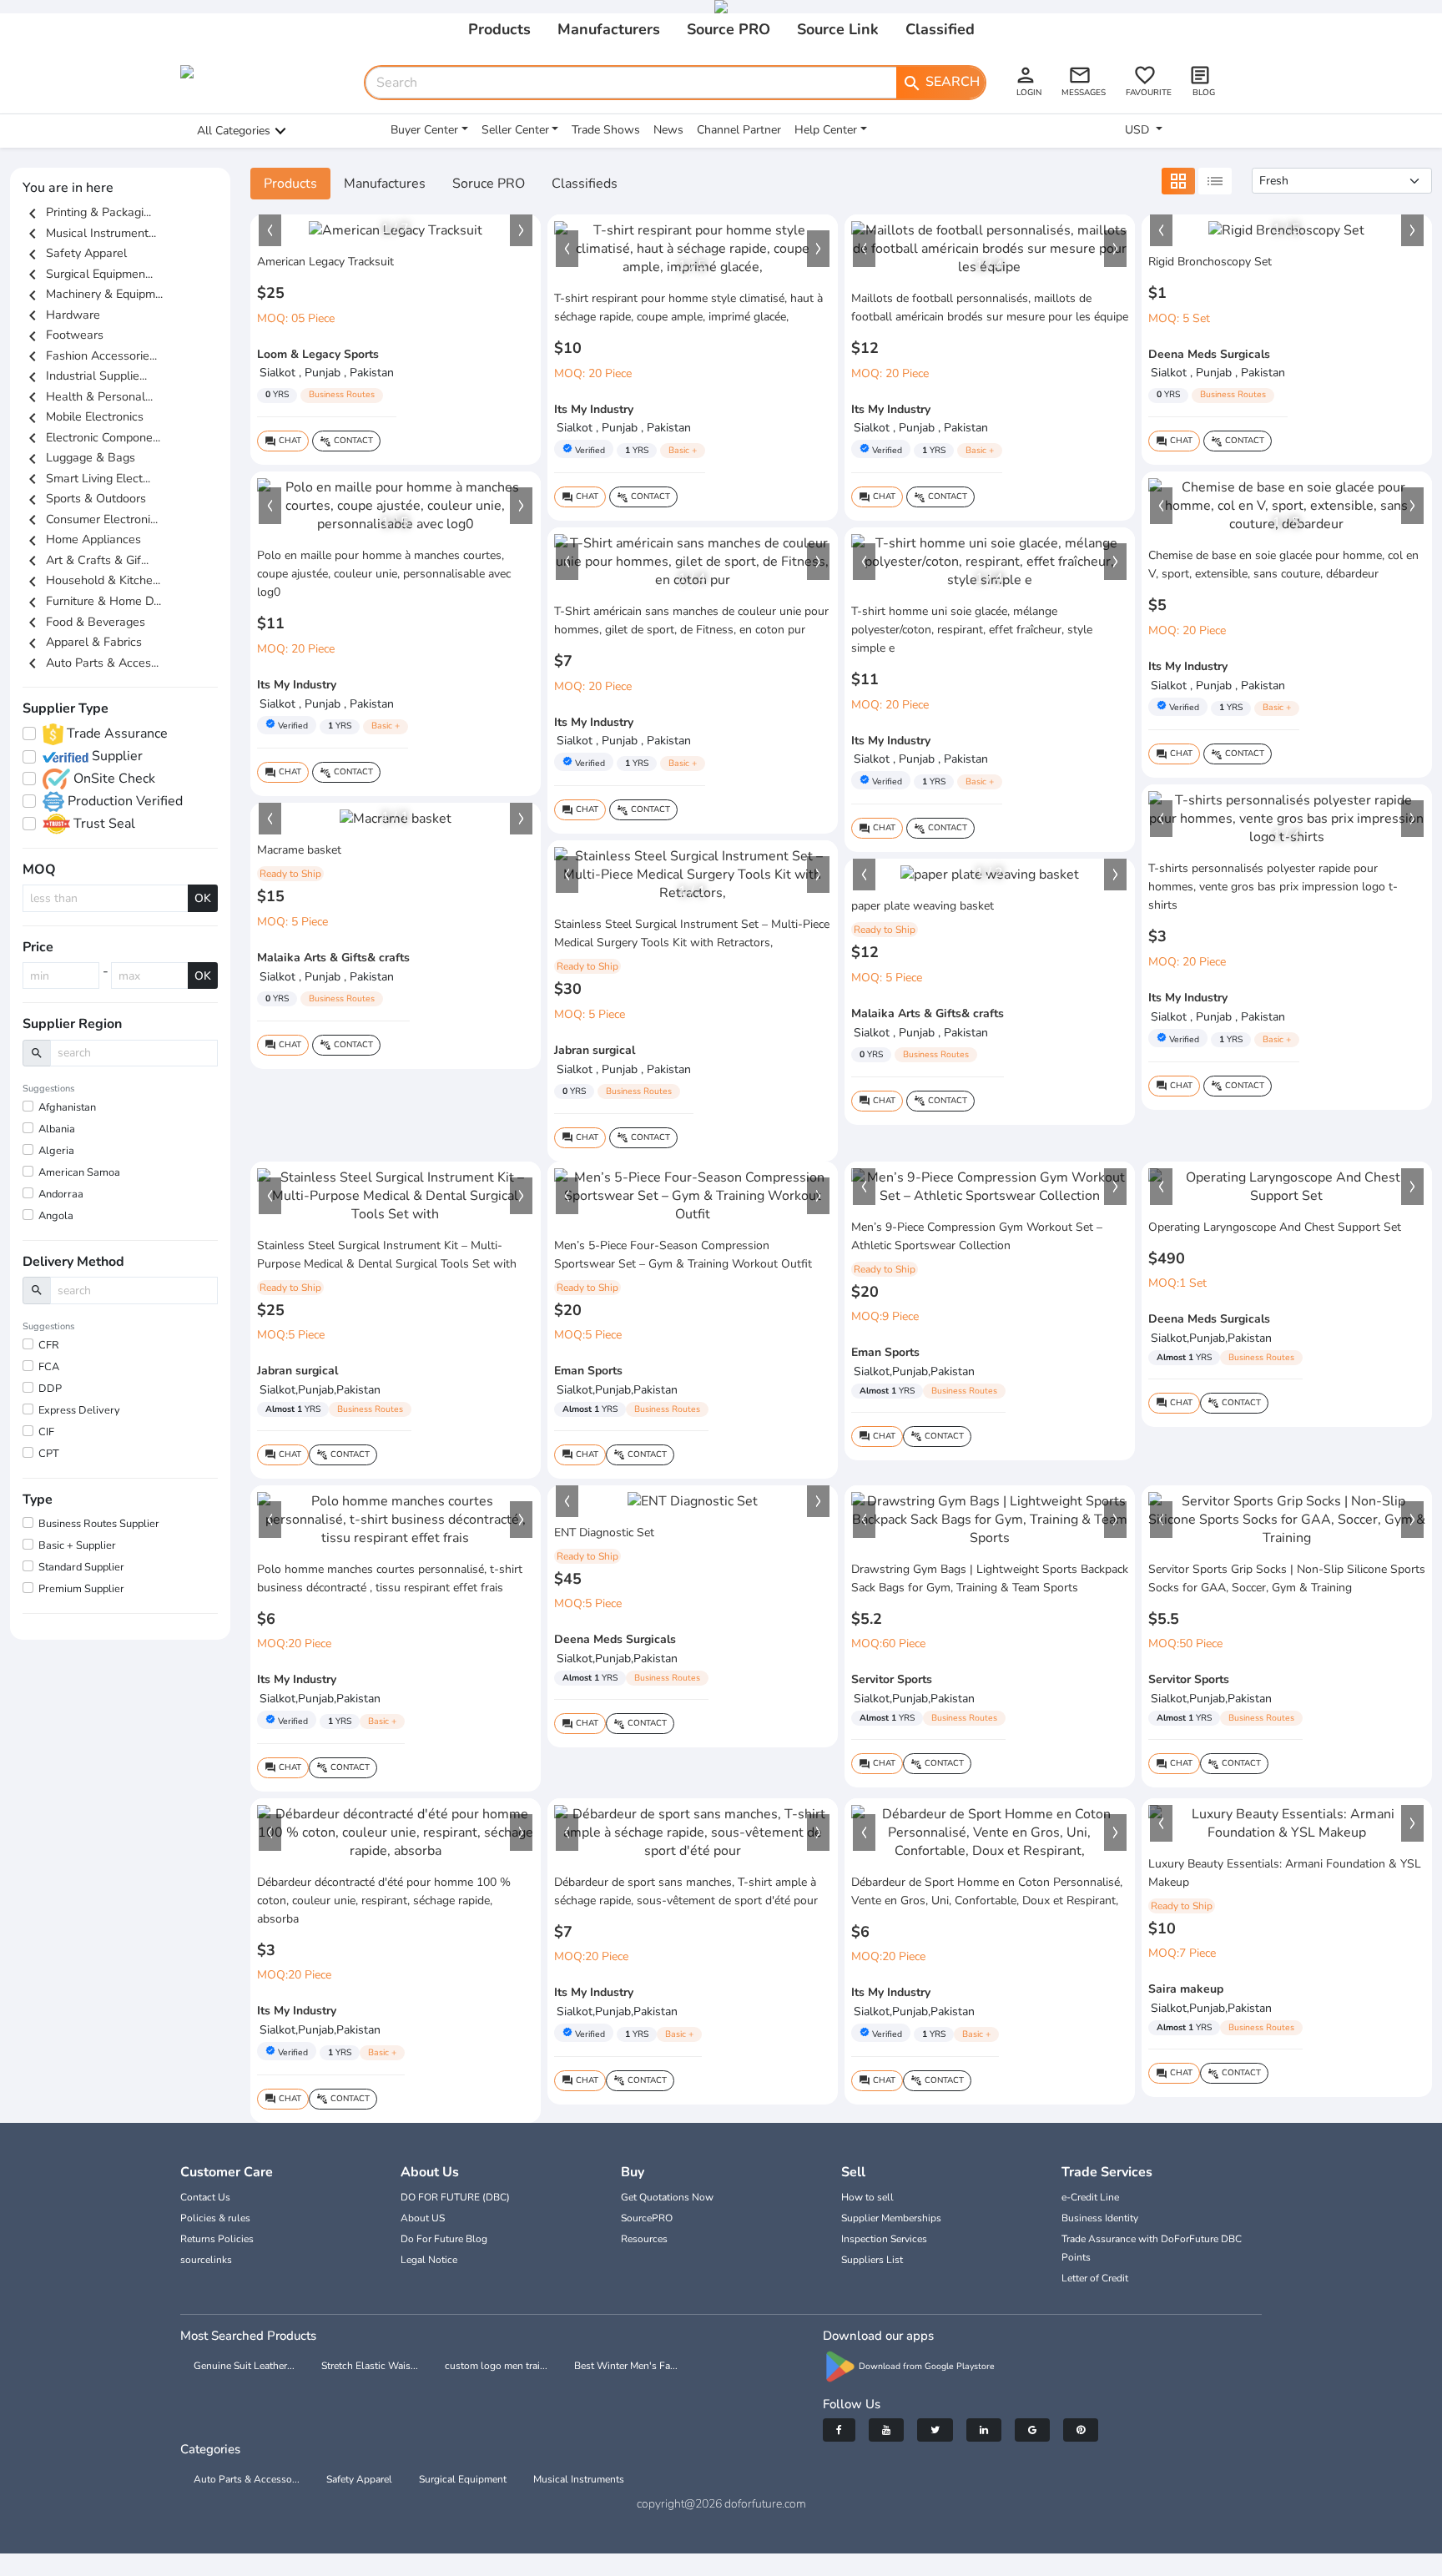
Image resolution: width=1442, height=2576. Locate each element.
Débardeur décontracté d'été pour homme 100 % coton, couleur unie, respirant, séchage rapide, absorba (384, 1900)
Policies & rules (215, 2218)
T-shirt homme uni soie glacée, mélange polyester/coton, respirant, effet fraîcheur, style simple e (972, 630)
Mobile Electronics (83, 416)
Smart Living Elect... (86, 478)
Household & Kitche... (91, 580)
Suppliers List (872, 2260)
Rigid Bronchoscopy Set (1210, 262)
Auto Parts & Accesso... (247, 2479)
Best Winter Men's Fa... (626, 2366)
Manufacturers (609, 29)
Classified (940, 29)
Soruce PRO (489, 184)
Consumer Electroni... (90, 519)
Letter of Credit (1095, 2278)
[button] (270, 230)
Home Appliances (82, 539)
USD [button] (1139, 130)
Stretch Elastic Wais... (370, 2366)
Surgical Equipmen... (88, 274)
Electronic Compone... (91, 437)
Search (941, 83)
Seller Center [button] (515, 130)
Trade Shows (606, 130)
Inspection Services (884, 2239)
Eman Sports (588, 1371)
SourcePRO (647, 2218)
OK (203, 898)
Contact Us (205, 2197)
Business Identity (1100, 2218)
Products (499, 29)
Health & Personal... (88, 396)
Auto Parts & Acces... (91, 663)
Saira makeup (1186, 1989)
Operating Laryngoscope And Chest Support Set (1275, 1227)
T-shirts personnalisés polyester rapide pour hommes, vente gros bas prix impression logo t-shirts (1273, 887)
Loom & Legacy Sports (318, 354)
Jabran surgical (595, 1050)
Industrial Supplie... (85, 376)
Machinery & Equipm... (93, 294)
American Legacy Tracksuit (325, 262)
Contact (346, 441)
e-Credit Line (1090, 2197)
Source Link (838, 29)
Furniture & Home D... (92, 601)
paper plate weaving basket (923, 906)
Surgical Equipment (463, 2479)
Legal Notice (429, 2260)
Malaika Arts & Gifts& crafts (333, 958)
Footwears (63, 335)
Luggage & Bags (79, 457)
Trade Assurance (116, 733)
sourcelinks (206, 2260)
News (668, 130)
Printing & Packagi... (87, 212)
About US (423, 2218)
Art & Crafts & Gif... (86, 560)
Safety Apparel (75, 253)
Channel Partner (739, 130)
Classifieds (585, 184)
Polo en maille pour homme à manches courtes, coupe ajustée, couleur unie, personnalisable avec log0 (384, 574)
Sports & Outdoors (84, 498)
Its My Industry (594, 409)
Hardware (61, 315)
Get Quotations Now (667, 2197)
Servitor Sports (892, 1679)
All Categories (234, 131)
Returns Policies (217, 2239)
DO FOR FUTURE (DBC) (455, 2197)
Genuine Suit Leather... (244, 2366)
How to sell (867, 2197)
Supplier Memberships (891, 2218)
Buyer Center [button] (424, 130)
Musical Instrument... (89, 233)
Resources (644, 2239)
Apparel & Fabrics (82, 642)
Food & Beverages (84, 622)
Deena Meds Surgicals (1209, 354)
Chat (283, 441)
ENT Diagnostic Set (604, 1532)
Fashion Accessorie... (90, 355)
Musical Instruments (579, 2479)
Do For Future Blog (444, 2239)
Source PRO (729, 29)
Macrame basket (299, 850)
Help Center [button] (826, 130)
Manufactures (385, 184)
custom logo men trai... (496, 2366)
